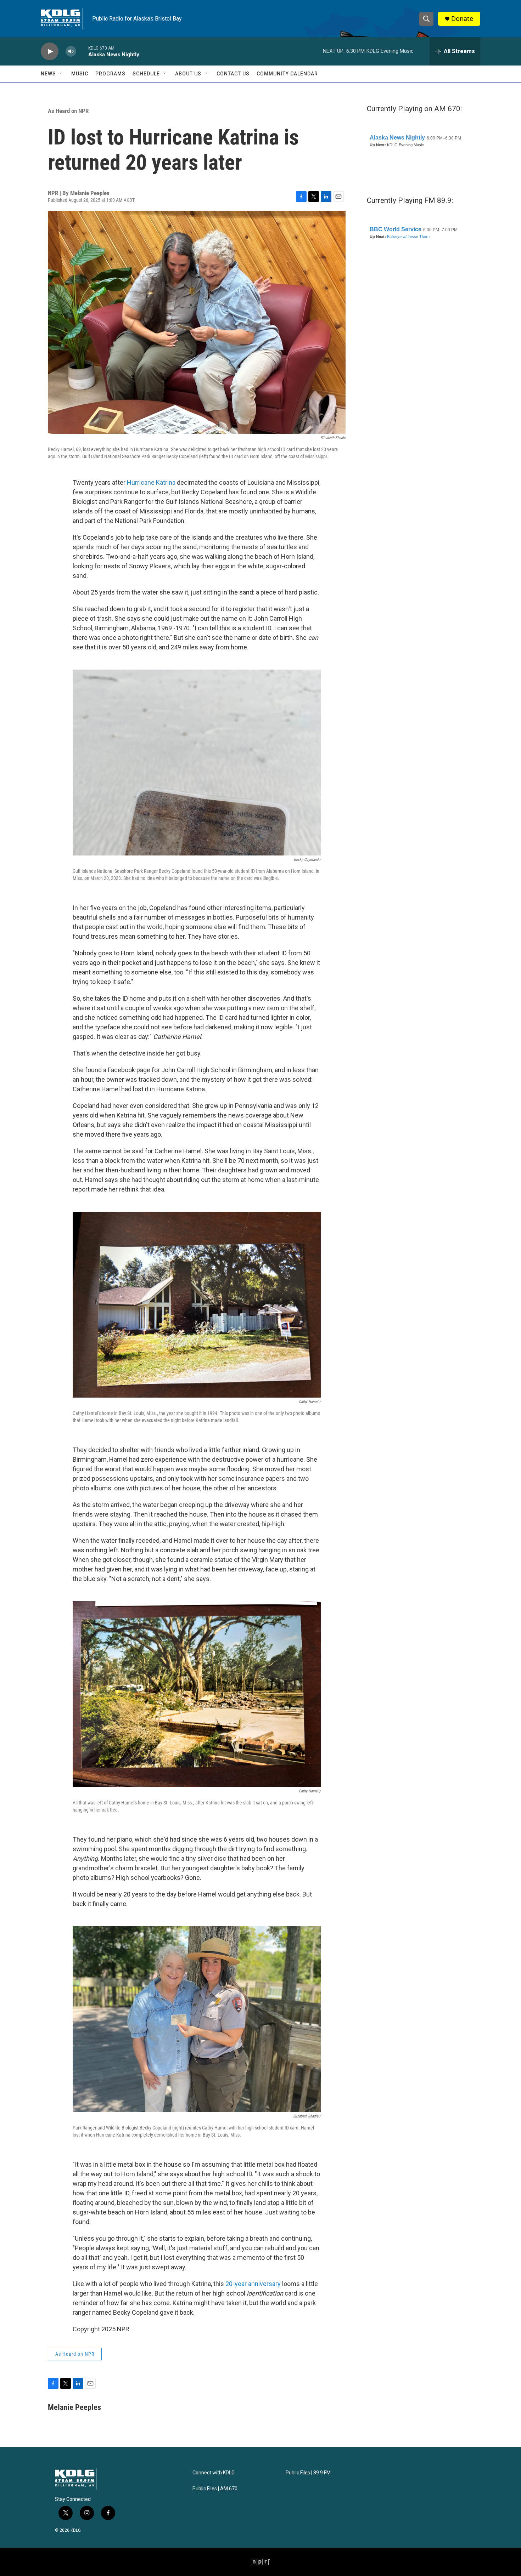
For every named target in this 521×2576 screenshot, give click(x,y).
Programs (110, 74)
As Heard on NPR (68, 111)
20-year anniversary (253, 2284)
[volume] (71, 52)
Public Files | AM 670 (215, 2489)
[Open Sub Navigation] (61, 74)
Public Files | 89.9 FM (308, 2473)
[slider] (82, 51)
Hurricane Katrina (151, 482)
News (48, 74)
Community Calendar (287, 74)
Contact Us (233, 74)
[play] (50, 52)
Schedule (146, 74)
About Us (188, 74)
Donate (462, 19)
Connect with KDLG (214, 2473)
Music (80, 74)
